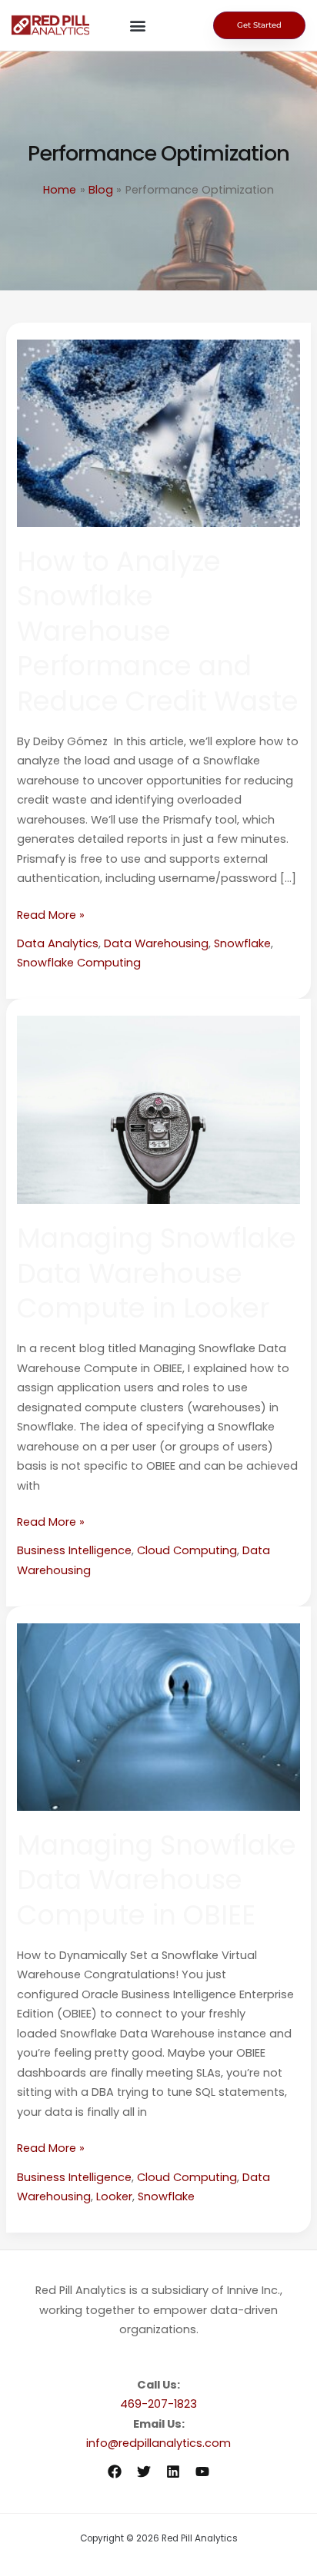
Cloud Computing (187, 1550)
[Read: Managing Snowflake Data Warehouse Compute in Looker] (158, 1109)
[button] (138, 26)
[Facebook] (115, 2472)
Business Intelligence (74, 1550)
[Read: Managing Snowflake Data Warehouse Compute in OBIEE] (158, 1716)
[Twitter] (144, 2472)
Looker (114, 2196)
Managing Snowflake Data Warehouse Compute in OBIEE (157, 1880)
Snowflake (242, 943)
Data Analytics (58, 943)
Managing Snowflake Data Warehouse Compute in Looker (157, 1273)
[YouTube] (202, 2472)
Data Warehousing (156, 943)
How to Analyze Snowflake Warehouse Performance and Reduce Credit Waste (158, 631)
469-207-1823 (158, 2404)
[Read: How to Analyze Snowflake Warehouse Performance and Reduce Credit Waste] (158, 433)
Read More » (51, 914)
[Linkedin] (173, 2472)
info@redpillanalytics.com (158, 2443)
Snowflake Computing (79, 963)
